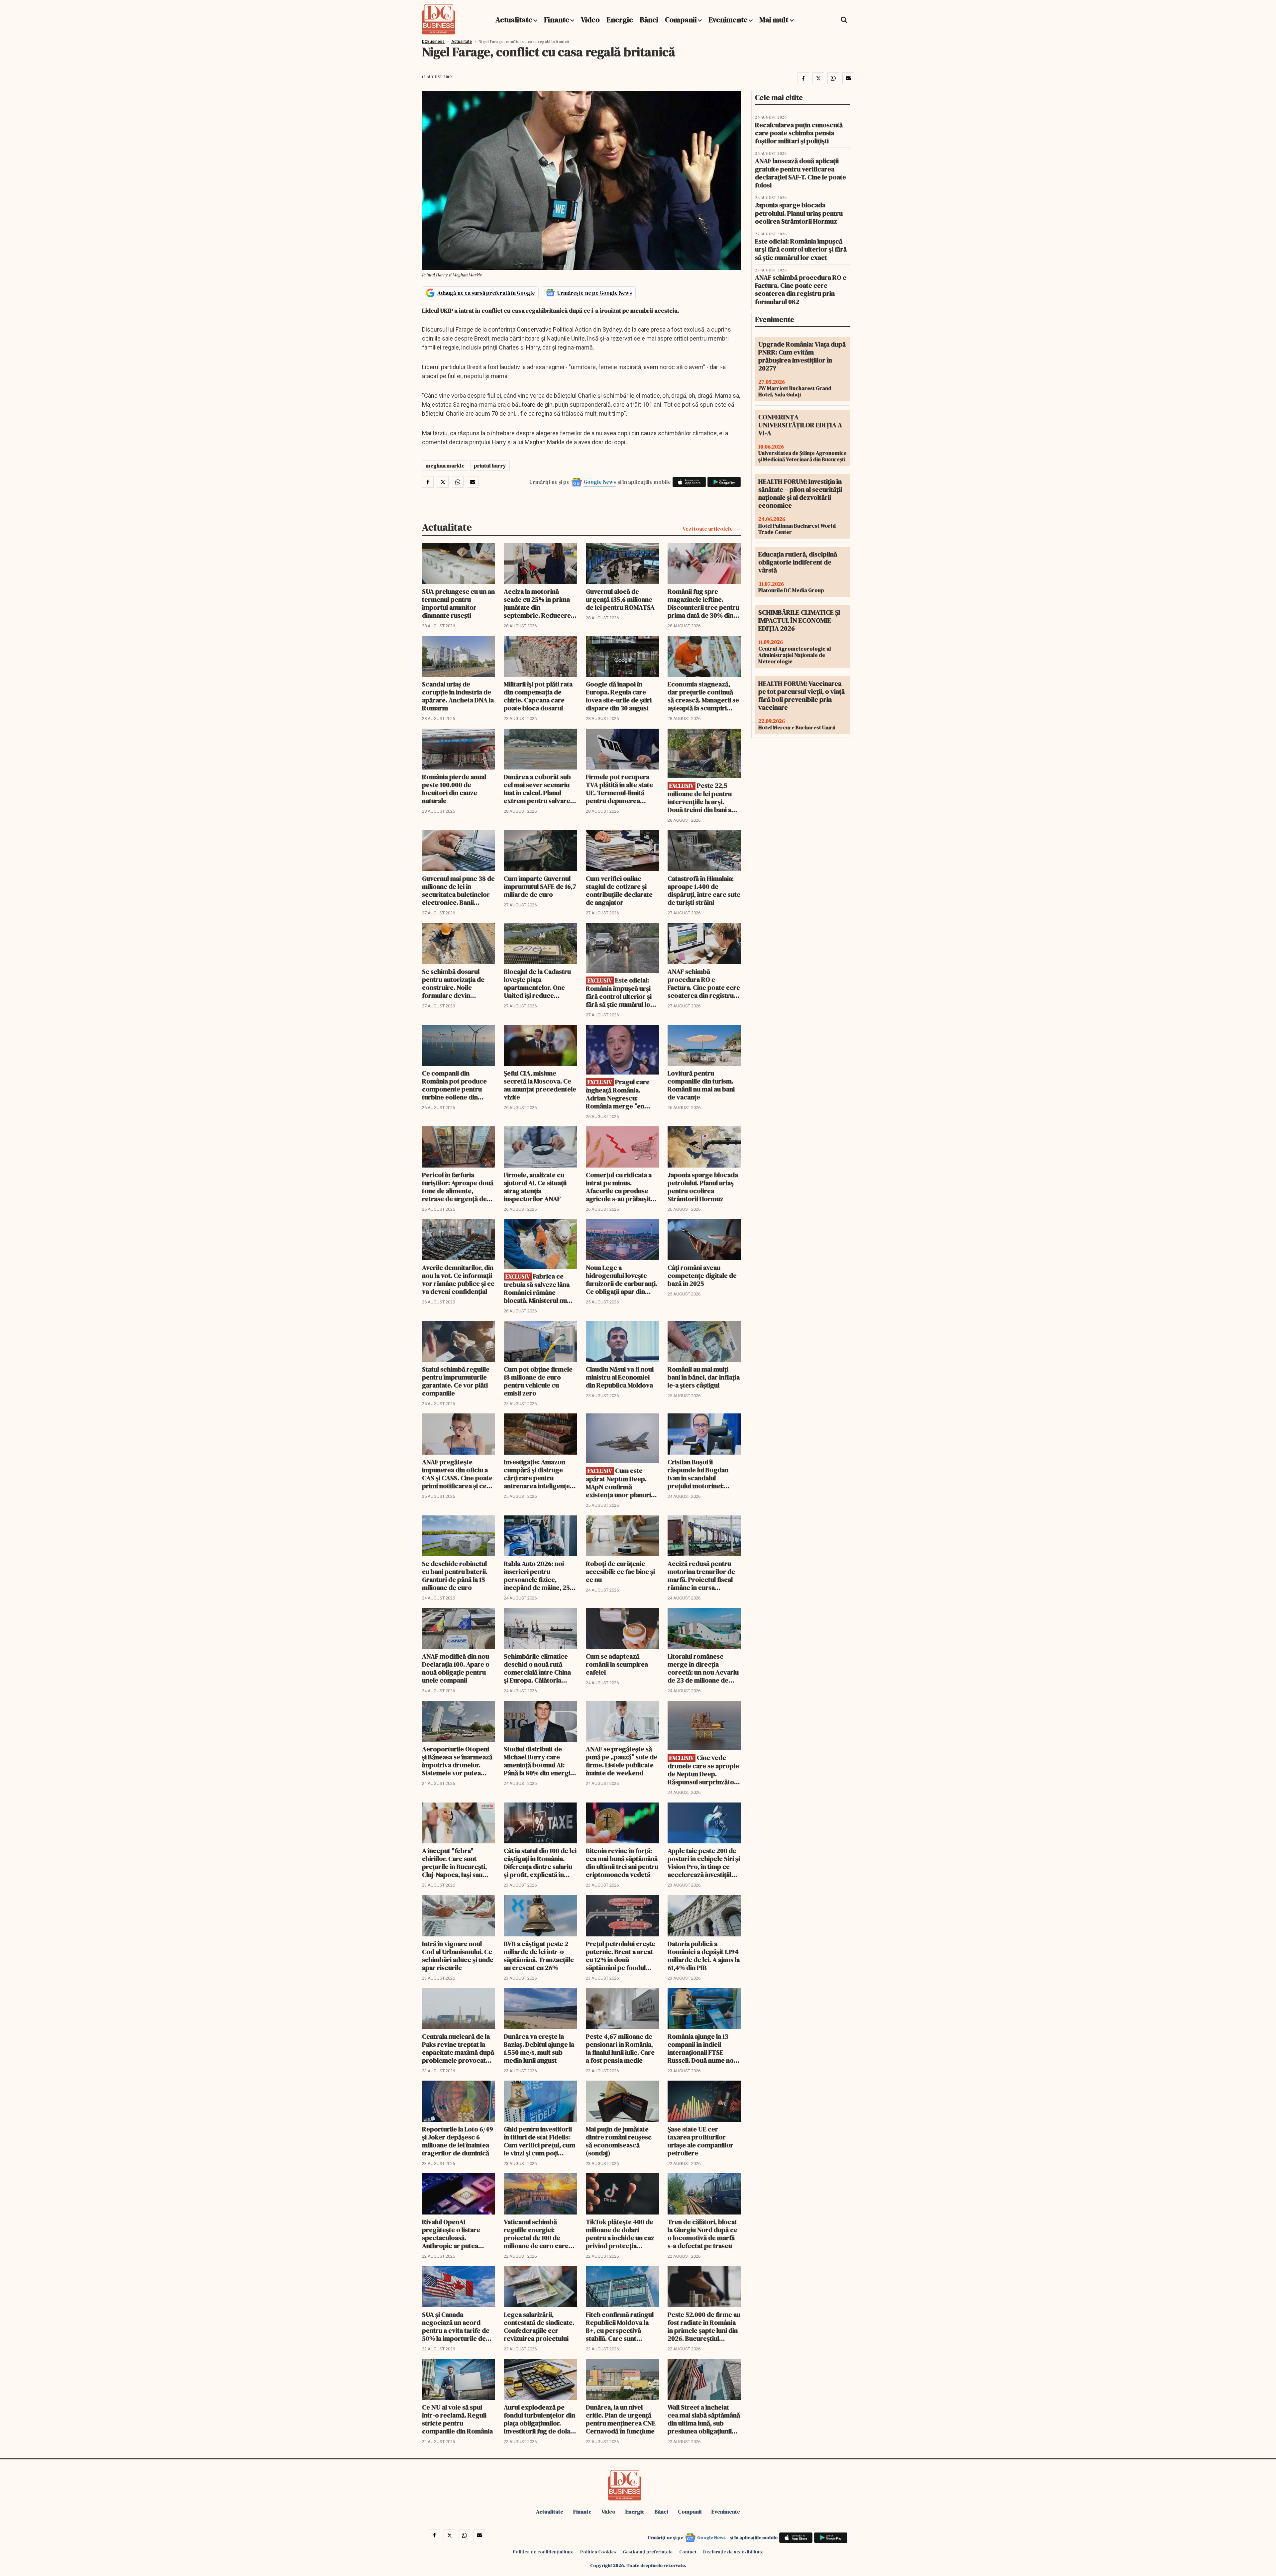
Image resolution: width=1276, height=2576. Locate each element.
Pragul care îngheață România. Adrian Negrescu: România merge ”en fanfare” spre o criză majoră (618, 1094)
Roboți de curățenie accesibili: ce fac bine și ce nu (620, 1572)
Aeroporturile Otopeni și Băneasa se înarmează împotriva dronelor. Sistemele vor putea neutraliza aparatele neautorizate (457, 1761)
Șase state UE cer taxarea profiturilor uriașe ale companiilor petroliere (700, 2141)
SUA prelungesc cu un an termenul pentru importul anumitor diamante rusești (458, 603)
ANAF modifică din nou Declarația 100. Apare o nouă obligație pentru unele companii (456, 1668)
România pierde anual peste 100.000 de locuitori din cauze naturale (454, 789)
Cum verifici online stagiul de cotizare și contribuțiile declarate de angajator (619, 890)
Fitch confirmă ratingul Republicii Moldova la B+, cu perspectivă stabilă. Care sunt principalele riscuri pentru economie (620, 2326)
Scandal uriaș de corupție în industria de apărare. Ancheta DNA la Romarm (458, 696)
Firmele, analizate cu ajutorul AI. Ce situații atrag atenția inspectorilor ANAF (535, 1187)
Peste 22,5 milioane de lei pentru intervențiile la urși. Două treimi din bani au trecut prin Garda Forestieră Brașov (701, 798)
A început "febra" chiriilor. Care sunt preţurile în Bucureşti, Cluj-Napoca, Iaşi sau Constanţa (454, 1863)
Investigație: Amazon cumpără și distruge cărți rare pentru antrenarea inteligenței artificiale (538, 1474)
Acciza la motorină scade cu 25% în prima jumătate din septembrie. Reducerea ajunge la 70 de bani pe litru (539, 603)
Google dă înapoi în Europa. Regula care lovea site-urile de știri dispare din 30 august (619, 696)
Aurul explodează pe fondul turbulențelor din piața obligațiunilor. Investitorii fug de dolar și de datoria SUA (539, 2419)
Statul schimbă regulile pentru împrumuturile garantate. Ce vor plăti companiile (456, 1381)
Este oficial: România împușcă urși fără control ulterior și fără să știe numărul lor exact (620, 992)
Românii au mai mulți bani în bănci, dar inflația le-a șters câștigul (704, 1377)
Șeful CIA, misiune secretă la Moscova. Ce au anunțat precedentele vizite (540, 1085)
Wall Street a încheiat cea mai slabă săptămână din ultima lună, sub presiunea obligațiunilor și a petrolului (704, 2419)
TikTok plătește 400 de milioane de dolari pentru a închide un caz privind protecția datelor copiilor (620, 2234)
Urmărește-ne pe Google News (595, 293)
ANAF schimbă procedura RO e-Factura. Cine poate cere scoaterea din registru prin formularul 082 (704, 983)
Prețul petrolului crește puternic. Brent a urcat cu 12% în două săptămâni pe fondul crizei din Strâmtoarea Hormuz (621, 1956)
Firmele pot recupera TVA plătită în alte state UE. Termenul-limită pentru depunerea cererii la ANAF (619, 789)
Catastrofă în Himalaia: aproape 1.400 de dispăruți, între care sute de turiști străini (704, 890)
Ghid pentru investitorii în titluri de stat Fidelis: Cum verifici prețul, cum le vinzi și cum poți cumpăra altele (539, 2141)
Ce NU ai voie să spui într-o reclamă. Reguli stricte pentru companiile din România (457, 2419)
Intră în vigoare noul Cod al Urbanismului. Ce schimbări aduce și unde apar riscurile (458, 1956)
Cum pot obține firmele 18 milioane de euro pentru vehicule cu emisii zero (538, 1381)
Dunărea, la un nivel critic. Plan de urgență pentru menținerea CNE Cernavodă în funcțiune (621, 2419)
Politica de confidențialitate (543, 2552)
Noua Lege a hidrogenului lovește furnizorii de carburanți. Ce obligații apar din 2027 (622, 1280)
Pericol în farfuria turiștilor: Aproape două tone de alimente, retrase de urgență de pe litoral (458, 1187)
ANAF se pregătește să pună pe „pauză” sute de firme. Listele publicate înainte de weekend (622, 1761)
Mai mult (775, 20)
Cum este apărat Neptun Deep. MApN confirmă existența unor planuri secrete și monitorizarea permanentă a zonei (622, 1483)
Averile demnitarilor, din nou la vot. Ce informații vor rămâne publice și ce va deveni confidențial (458, 1280)
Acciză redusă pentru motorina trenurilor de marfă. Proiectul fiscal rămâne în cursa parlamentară (701, 1576)
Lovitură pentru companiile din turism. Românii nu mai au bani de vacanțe (701, 1085)
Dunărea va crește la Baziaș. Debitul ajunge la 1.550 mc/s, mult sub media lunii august (539, 2048)
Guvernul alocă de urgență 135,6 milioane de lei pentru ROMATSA (620, 599)
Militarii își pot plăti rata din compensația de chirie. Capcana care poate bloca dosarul (538, 696)
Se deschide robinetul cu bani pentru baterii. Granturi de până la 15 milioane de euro (455, 1576)
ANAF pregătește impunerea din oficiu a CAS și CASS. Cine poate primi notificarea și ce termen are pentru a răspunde (457, 1474)
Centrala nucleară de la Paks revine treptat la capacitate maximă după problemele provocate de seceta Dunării (458, 2048)
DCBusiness (433, 42)
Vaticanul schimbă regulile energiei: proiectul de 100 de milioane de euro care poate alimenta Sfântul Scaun (537, 2234)
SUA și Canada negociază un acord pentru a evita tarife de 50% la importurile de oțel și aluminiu (456, 2326)
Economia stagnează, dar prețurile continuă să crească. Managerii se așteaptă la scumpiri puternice (703, 696)
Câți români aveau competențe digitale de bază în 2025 (702, 1276)
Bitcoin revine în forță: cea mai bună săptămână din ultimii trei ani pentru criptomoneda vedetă (622, 1863)
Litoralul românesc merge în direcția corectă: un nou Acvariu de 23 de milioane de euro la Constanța (703, 1668)
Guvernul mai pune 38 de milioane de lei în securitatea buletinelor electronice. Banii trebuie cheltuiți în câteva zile (458, 890)
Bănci (649, 20)
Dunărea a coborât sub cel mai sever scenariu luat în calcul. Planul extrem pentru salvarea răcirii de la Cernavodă (539, 789)
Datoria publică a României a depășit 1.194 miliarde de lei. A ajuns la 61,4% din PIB (704, 1956)
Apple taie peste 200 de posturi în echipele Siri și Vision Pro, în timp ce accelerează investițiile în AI (704, 1863)
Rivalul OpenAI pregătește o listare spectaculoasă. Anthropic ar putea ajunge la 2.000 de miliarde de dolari (451, 2234)
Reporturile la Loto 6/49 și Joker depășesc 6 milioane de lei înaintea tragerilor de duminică (458, 2141)
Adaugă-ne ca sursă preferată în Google (486, 293)
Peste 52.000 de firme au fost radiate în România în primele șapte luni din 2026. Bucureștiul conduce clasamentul (704, 2326)
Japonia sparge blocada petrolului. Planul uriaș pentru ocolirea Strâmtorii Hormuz (703, 1187)
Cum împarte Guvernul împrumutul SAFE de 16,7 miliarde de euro (540, 886)
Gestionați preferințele (648, 2552)
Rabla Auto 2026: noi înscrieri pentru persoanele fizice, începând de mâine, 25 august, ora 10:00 (537, 1576)
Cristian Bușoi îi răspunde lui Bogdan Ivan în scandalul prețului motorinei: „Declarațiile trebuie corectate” (698, 1474)
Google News (600, 482)
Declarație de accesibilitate (733, 2552)
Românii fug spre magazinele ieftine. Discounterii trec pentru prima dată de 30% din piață (703, 603)
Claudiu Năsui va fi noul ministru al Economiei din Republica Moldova (620, 1377)
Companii (681, 20)
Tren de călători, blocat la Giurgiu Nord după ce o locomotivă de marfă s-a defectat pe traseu (702, 2234)
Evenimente (728, 20)
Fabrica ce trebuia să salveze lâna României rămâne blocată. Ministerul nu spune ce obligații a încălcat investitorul (537, 1288)
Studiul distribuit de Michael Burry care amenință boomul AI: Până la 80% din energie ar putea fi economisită (539, 1761)
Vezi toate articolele (708, 529)
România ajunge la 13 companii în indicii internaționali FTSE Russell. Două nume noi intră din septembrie (701, 2048)
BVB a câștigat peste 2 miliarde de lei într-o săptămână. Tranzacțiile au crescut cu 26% (539, 1956)
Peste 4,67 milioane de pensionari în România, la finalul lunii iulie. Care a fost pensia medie (620, 2048)
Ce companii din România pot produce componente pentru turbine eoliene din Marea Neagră (454, 1085)
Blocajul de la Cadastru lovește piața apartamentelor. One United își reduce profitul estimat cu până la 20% (539, 983)
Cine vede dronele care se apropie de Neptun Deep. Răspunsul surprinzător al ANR (703, 1770)
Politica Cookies (598, 2552)
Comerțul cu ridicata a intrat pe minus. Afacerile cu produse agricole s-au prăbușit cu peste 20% (619, 1187)
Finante (557, 20)
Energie (620, 20)
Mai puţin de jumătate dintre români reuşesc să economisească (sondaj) (619, 2141)
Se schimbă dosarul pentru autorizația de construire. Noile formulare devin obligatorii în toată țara (456, 983)
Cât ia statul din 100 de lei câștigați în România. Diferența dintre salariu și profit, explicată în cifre (540, 1863)
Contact (688, 2552)
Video (590, 20)
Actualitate (514, 20)
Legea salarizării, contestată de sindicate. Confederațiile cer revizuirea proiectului (539, 2326)
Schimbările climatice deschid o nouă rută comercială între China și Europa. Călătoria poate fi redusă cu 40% (538, 1668)
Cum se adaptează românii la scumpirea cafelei (617, 1664)
